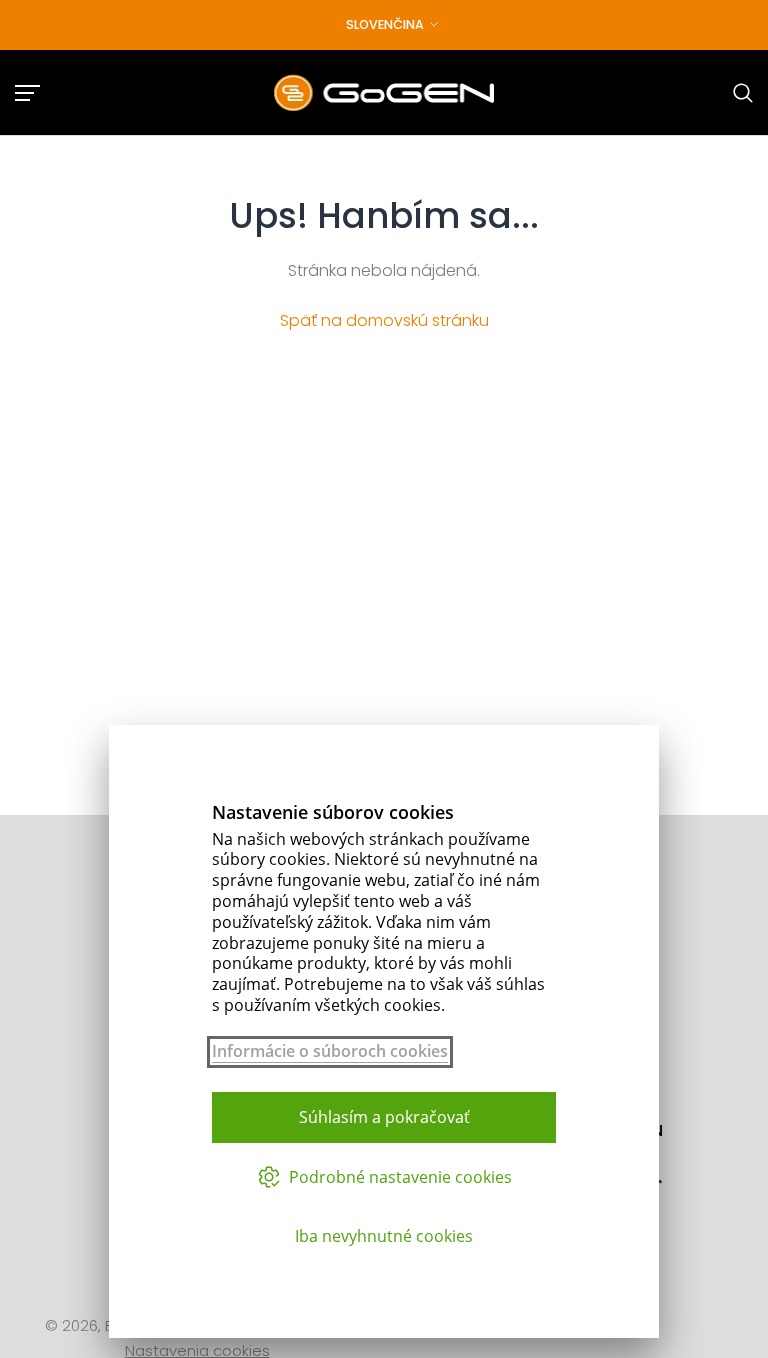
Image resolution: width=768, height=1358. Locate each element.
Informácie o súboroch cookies (330, 1051)
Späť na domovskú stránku (384, 320)
